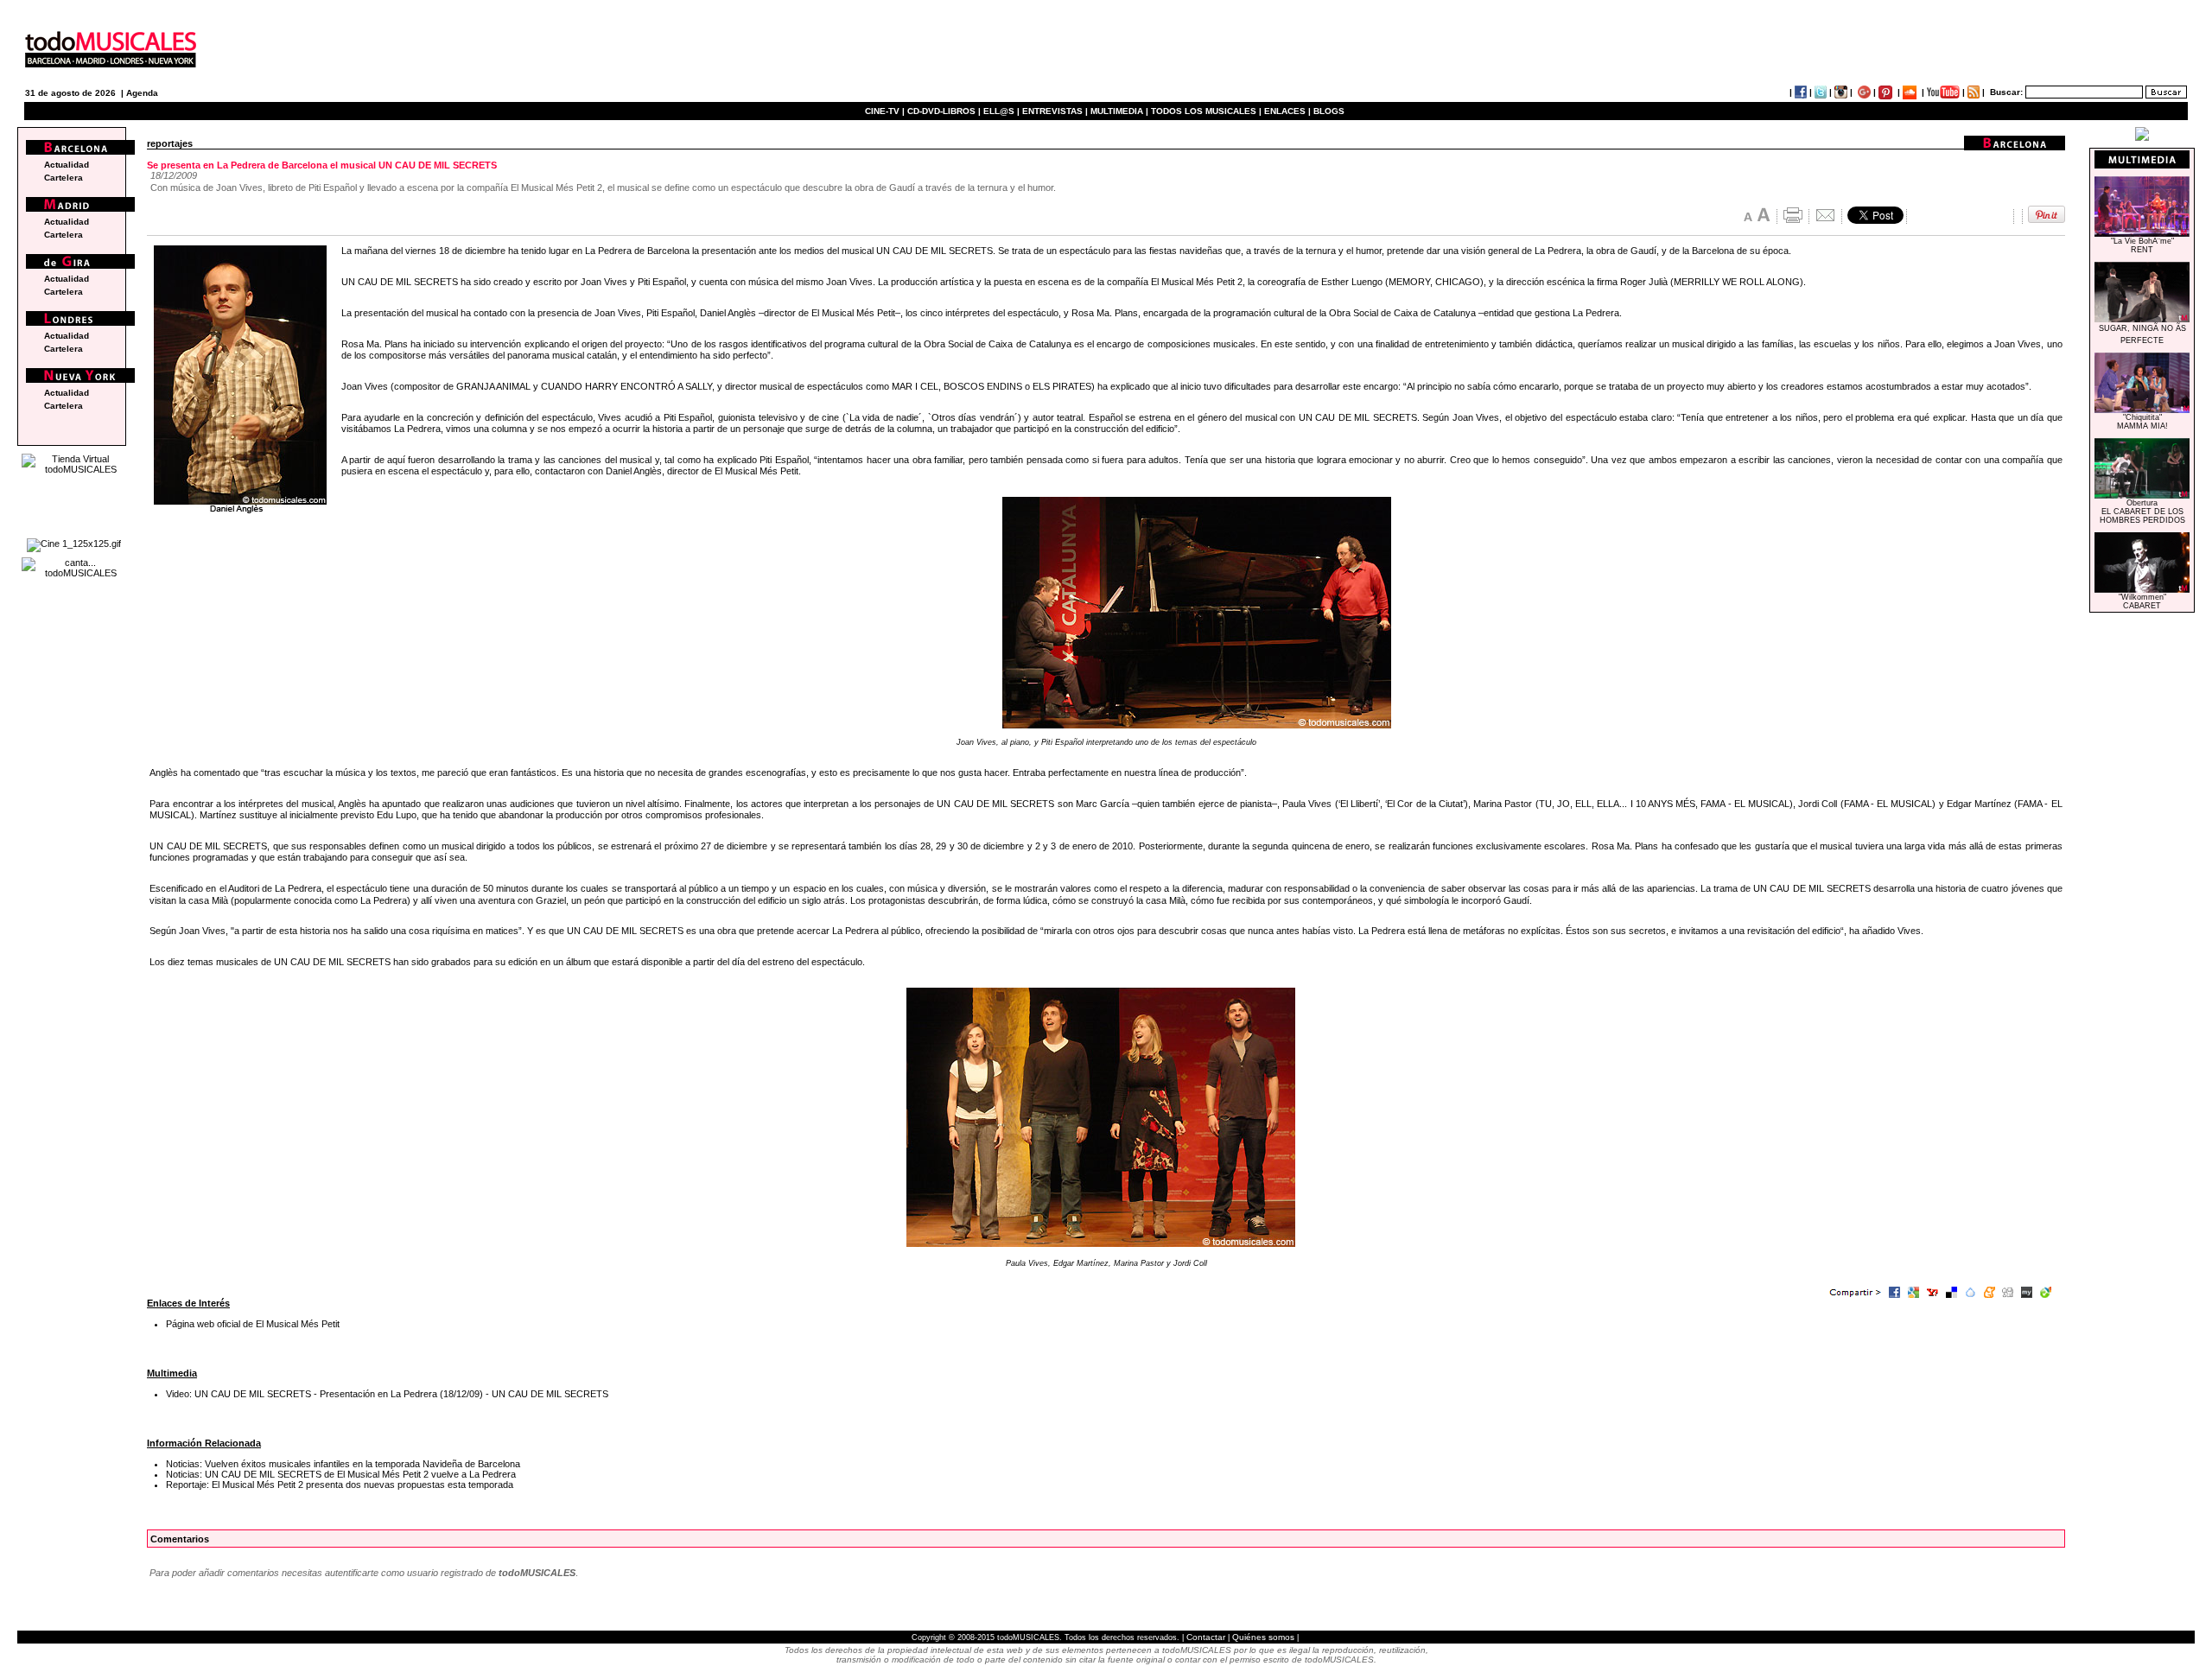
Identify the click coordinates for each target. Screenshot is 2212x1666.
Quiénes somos (1263, 1637)
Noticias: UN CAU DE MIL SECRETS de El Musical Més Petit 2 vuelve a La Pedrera (341, 1474)
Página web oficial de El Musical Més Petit (253, 1324)
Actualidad (67, 165)
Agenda (142, 93)
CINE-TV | (886, 111)
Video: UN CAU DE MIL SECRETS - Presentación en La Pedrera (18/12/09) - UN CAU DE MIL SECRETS (387, 1394)
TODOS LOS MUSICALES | (1206, 111)
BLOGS (1329, 111)
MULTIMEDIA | (1119, 111)
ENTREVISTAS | (1055, 111)
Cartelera (64, 178)
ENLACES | (1287, 111)
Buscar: (2006, 92)
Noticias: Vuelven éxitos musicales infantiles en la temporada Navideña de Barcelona (343, 1464)
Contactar (1206, 1637)
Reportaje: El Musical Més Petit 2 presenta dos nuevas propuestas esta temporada (340, 1485)
